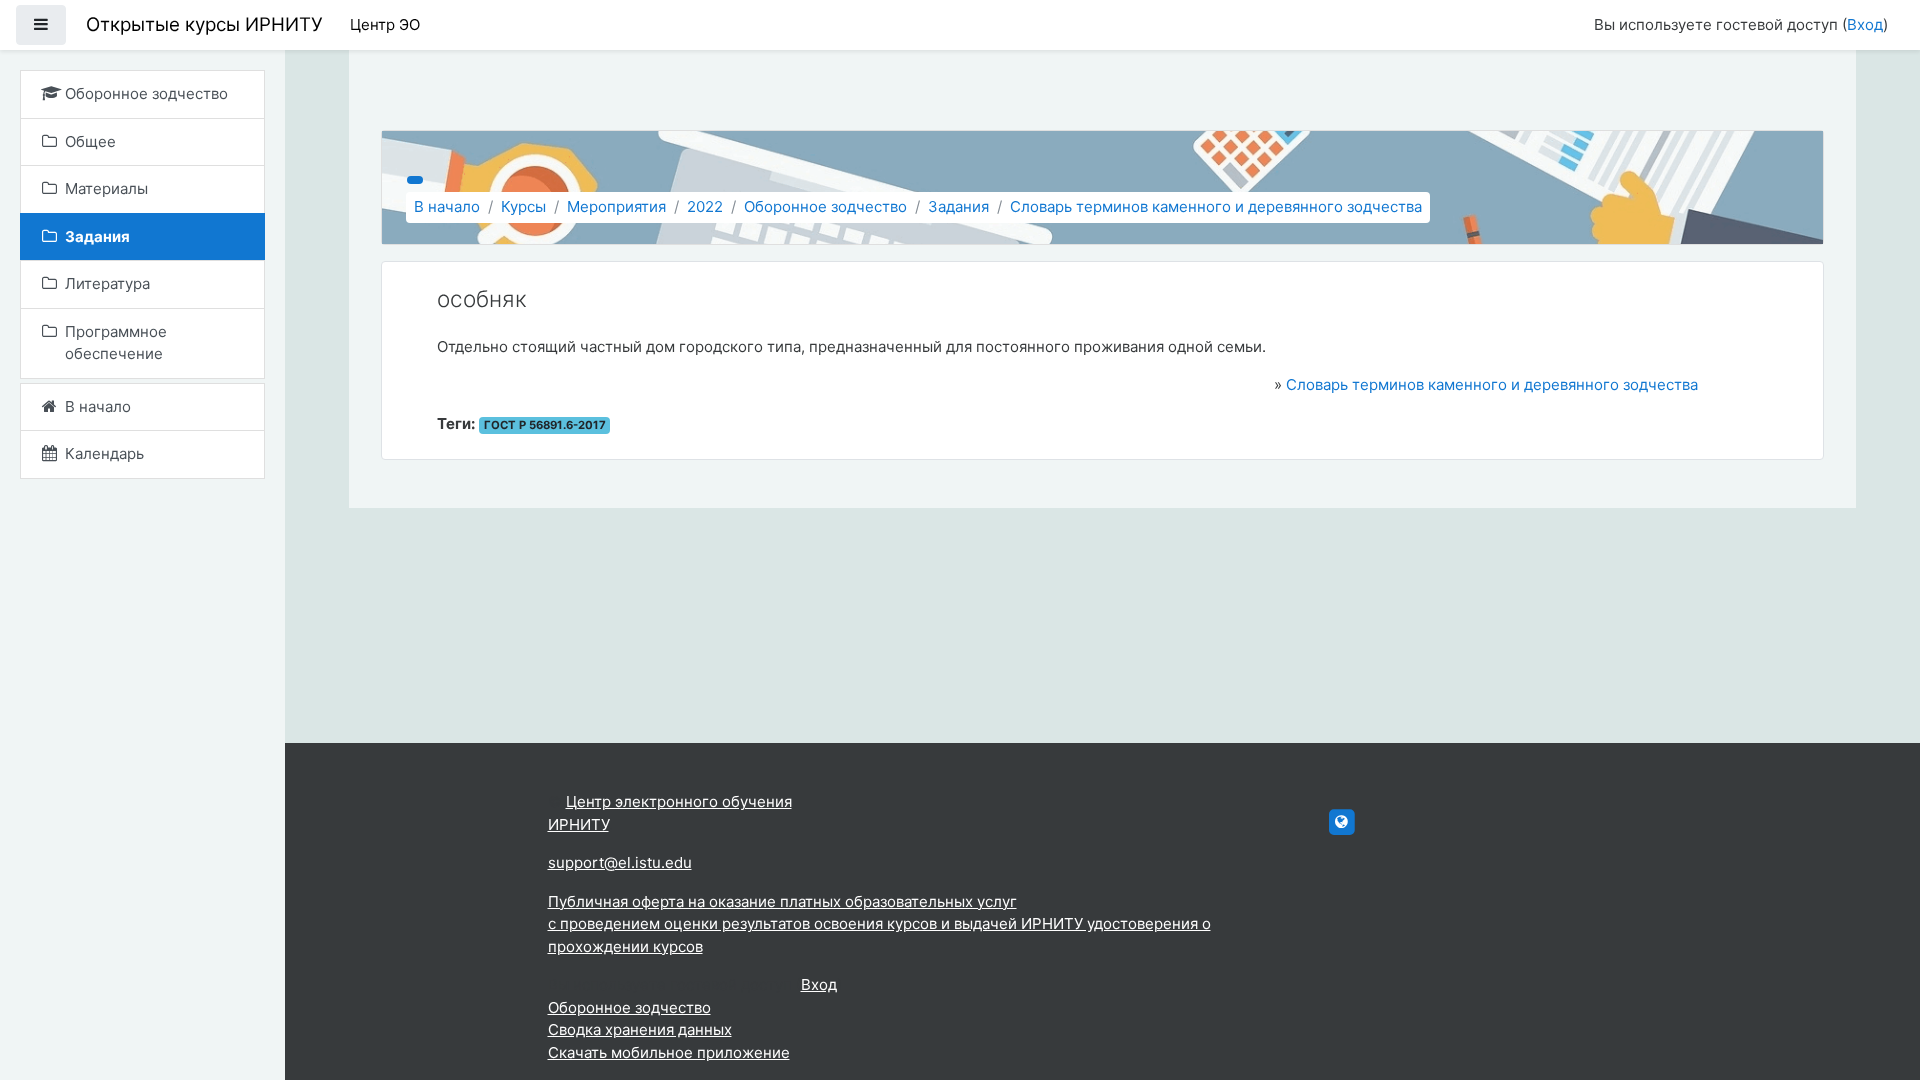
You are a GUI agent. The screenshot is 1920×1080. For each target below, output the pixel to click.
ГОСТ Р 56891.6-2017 (545, 425)
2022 (705, 206)
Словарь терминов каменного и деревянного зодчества (1216, 206)
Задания (958, 206)
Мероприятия (616, 206)
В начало (447, 206)
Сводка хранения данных (640, 1029)
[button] (1875, 982)
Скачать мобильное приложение (669, 1052)
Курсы (523, 206)
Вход (1865, 24)
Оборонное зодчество (825, 206)
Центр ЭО (385, 24)
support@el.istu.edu (620, 862)
